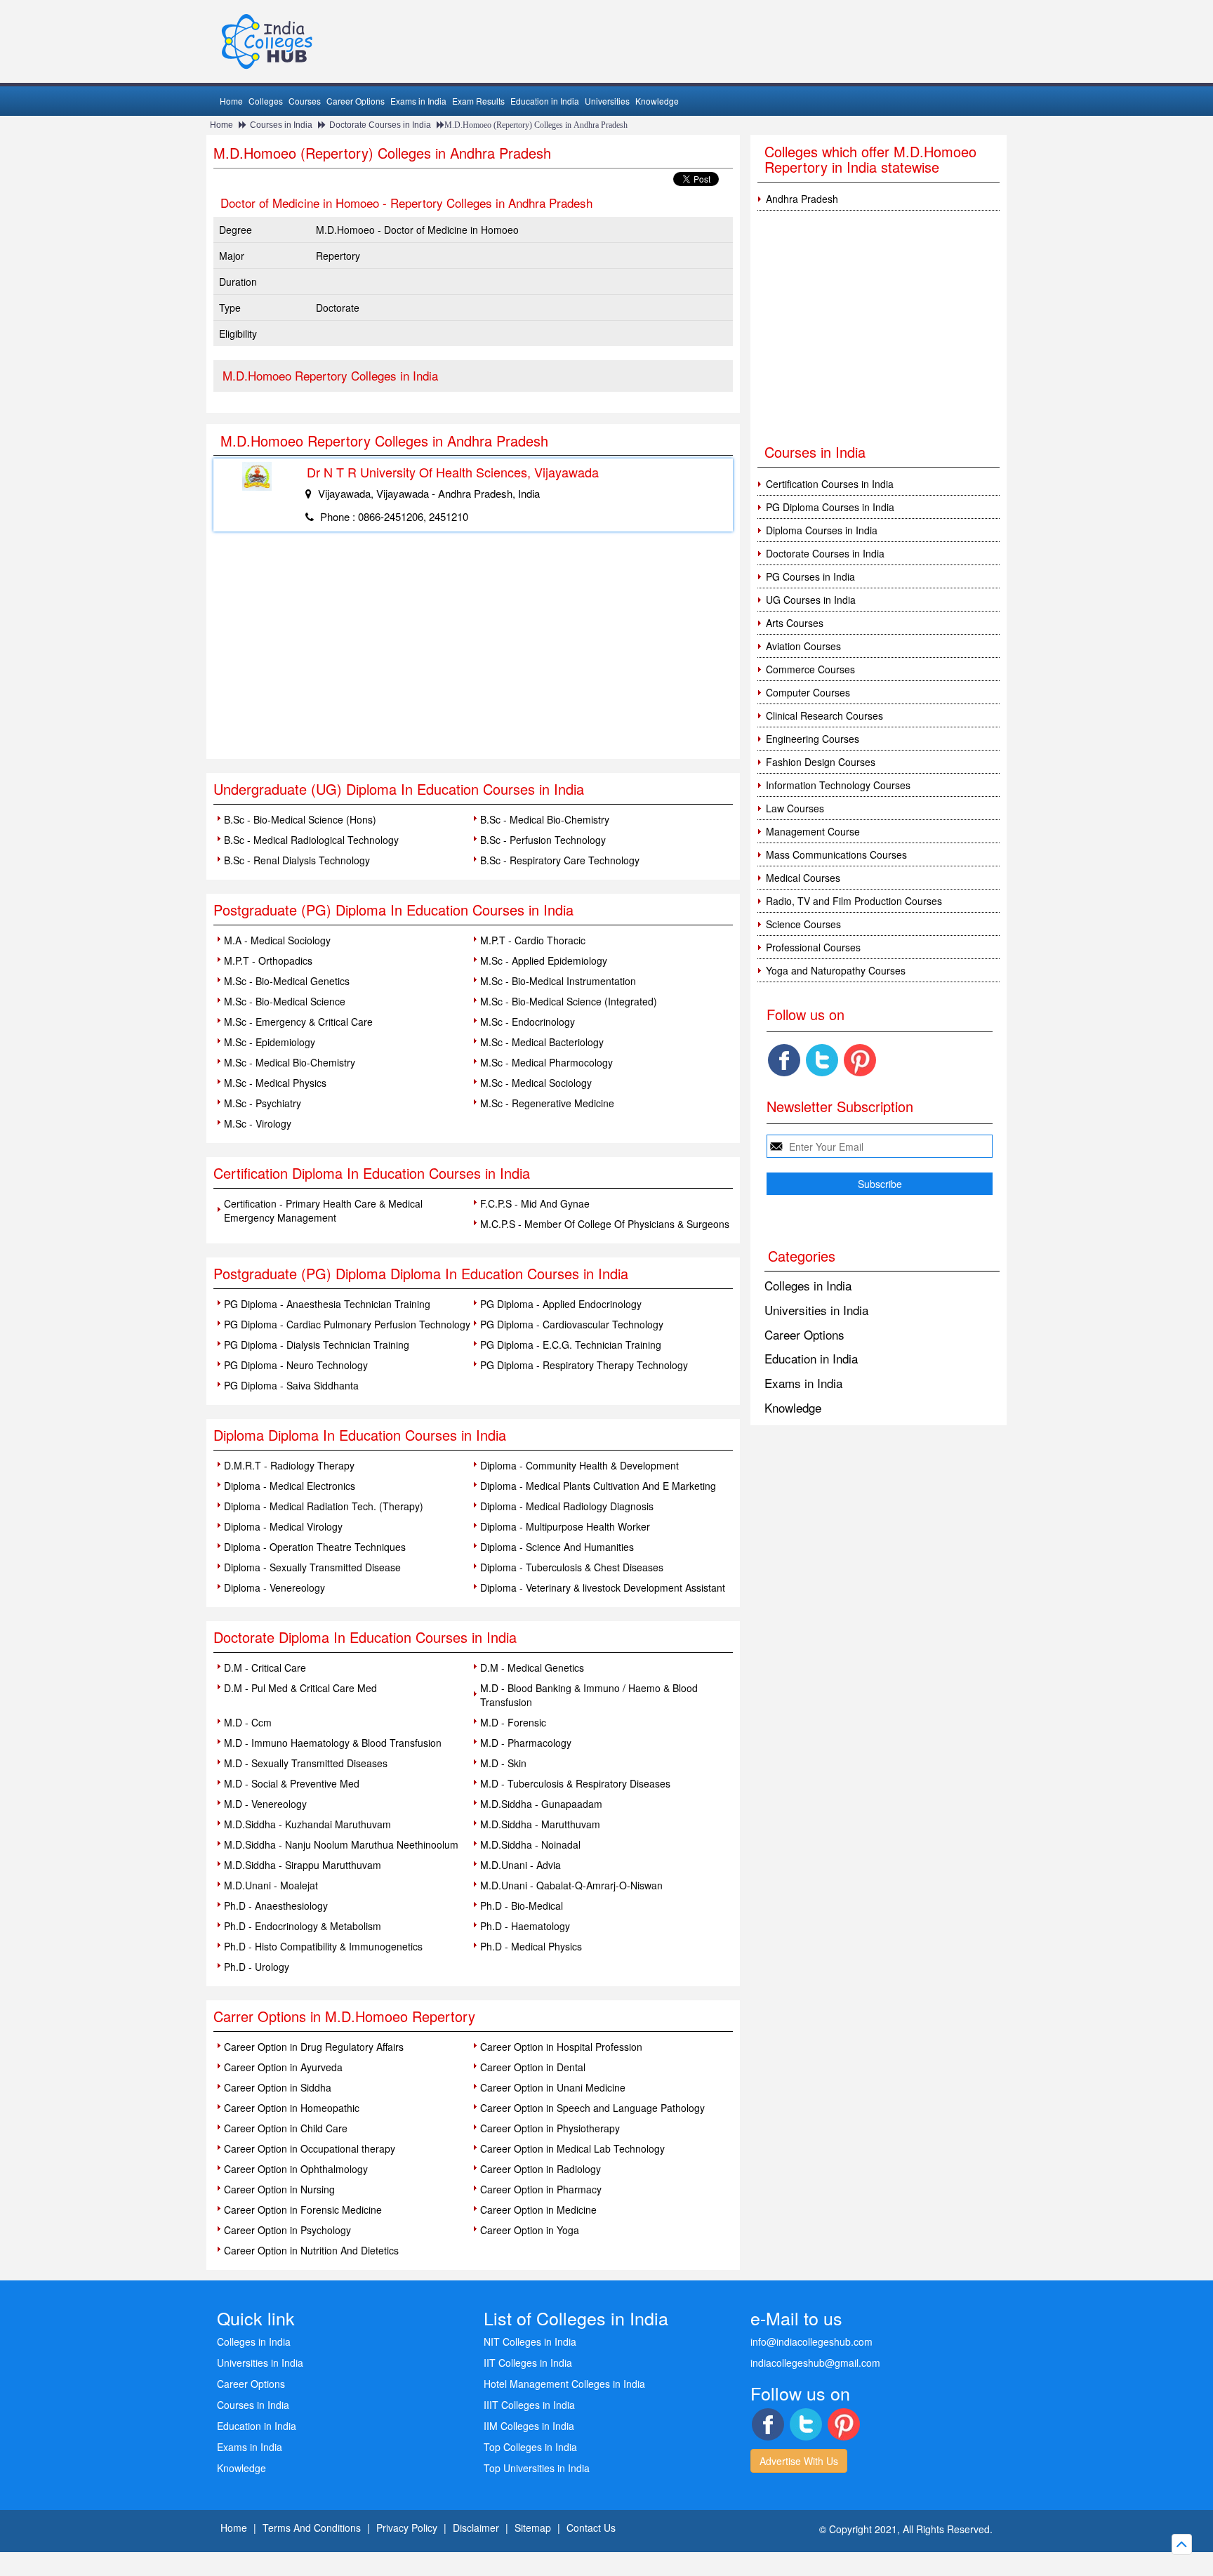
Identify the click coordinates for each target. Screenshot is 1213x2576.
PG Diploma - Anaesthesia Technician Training (327, 1304)
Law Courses (795, 808)
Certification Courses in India (830, 484)
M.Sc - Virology (258, 1123)
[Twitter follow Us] (822, 1060)
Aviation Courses (803, 646)
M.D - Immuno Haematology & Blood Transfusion (333, 1743)
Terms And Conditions (312, 2528)
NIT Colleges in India (530, 2341)
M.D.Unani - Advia (521, 1865)
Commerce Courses (810, 669)
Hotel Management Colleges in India (564, 2384)
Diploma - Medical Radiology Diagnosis (567, 1506)
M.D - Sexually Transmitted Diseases (306, 1763)
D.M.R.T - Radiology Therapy (289, 1465)
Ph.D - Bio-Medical (522, 1905)
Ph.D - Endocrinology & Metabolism (303, 1926)
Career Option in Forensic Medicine (303, 2210)
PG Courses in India (810, 576)
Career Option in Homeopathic (292, 2108)
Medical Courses (803, 878)
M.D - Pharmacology (526, 1743)
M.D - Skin (503, 1763)
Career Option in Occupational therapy (310, 2148)
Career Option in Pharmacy (541, 2189)
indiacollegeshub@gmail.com (815, 2363)
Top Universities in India (537, 2468)
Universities (607, 101)
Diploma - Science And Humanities (557, 1547)
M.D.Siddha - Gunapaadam (541, 1804)
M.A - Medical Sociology (277, 940)
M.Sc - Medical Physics (275, 1083)
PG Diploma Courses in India (830, 507)
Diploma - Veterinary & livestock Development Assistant (603, 1587)
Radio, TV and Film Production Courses (854, 901)
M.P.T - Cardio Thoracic (533, 940)
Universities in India (816, 1310)
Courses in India (281, 125)
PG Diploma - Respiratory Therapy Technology (584, 1365)
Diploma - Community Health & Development (579, 1465)
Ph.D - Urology (257, 1967)
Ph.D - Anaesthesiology (276, 1905)
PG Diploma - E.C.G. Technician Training (571, 1345)
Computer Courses (808, 692)
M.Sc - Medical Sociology (536, 1083)
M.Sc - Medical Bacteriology (542, 1042)
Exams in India (418, 101)
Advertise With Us (799, 2461)
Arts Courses (795, 623)
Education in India (545, 101)
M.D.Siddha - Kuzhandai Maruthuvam (307, 1824)
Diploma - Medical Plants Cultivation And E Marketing (598, 1486)
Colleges (266, 101)
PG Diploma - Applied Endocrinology (561, 1304)
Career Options (356, 101)
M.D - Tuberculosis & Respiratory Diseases (575, 1783)
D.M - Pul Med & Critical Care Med (300, 1688)
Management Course (813, 831)
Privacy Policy (407, 2528)
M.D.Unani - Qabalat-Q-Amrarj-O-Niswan (571, 1885)
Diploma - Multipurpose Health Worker (565, 1526)
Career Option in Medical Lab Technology (572, 2148)
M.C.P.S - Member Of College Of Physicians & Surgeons (605, 1224)
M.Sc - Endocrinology (528, 1022)
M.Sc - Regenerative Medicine (547, 1103)
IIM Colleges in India (529, 2426)
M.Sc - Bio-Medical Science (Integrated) (569, 1001)
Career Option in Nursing (279, 2189)
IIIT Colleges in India (529, 2405)
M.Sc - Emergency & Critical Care (298, 1022)
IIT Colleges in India (528, 2363)
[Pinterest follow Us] (860, 1060)
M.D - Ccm (248, 1722)
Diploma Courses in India (822, 530)
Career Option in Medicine (538, 2210)
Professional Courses (813, 947)
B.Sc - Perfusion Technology (543, 840)
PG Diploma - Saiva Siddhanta (291, 1385)
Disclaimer (476, 2528)
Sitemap (533, 2528)
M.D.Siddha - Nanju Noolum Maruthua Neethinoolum (341, 1844)
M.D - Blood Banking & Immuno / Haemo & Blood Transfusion (589, 1695)
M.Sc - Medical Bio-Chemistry (290, 1062)
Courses (305, 101)
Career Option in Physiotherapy (550, 2128)
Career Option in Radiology (541, 2169)
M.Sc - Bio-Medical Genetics (287, 981)
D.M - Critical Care (265, 1667)
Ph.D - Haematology (525, 1926)
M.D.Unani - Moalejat (271, 1885)
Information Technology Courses (838, 785)
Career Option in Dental (533, 2067)
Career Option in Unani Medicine (553, 2087)
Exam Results (478, 101)
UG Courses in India (811, 600)
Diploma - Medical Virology (283, 1526)
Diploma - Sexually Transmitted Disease (312, 1567)
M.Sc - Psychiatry (263, 1103)
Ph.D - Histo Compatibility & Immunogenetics (323, 1946)
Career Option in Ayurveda (283, 2067)
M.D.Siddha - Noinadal (530, 1844)
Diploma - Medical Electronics (290, 1486)
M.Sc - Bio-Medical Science (285, 1001)
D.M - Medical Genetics (532, 1667)
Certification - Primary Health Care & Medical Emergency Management (323, 1210)
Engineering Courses (813, 739)
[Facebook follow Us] (784, 1060)
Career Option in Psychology (287, 2230)
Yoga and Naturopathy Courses (836, 970)
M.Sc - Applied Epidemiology (544, 960)
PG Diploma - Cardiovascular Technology (572, 1324)
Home (231, 101)
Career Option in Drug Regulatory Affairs (314, 2047)
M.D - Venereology (265, 1804)
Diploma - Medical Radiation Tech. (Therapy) (324, 1506)
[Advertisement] (473, 654)
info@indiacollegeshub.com (811, 2341)
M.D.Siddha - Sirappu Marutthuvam (303, 1865)
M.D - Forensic (513, 1722)
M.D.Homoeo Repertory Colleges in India (330, 375)
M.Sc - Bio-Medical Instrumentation (558, 981)
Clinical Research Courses (824, 715)
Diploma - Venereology (274, 1587)
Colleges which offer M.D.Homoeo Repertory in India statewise (870, 159)
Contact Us (591, 2528)
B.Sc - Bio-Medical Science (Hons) (300, 819)
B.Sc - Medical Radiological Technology (311, 840)
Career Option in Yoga (530, 2230)
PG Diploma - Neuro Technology (296, 1365)
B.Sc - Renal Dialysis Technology (297, 860)
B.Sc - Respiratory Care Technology (560, 860)
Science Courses (803, 924)
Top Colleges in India (530, 2447)
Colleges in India (808, 1285)
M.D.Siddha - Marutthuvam (540, 1824)
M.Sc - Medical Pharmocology (546, 1062)
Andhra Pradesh (802, 199)
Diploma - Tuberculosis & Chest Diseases (572, 1567)
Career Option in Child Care (286, 2128)
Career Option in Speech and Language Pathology (592, 2108)
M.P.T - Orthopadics (268, 960)
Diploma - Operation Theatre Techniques (315, 1547)
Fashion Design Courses (821, 762)
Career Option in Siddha (278, 2087)
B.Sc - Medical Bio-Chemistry (545, 819)
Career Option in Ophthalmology (296, 2169)
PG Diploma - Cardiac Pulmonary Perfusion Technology (347, 1324)
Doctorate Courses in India (380, 125)
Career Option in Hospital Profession (561, 2047)
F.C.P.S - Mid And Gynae (535, 1203)
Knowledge (657, 101)
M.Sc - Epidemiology (270, 1042)
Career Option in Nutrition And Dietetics (311, 2250)
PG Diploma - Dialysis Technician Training (317, 1345)
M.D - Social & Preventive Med (292, 1783)
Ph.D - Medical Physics (531, 1946)
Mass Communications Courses (836, 854)
